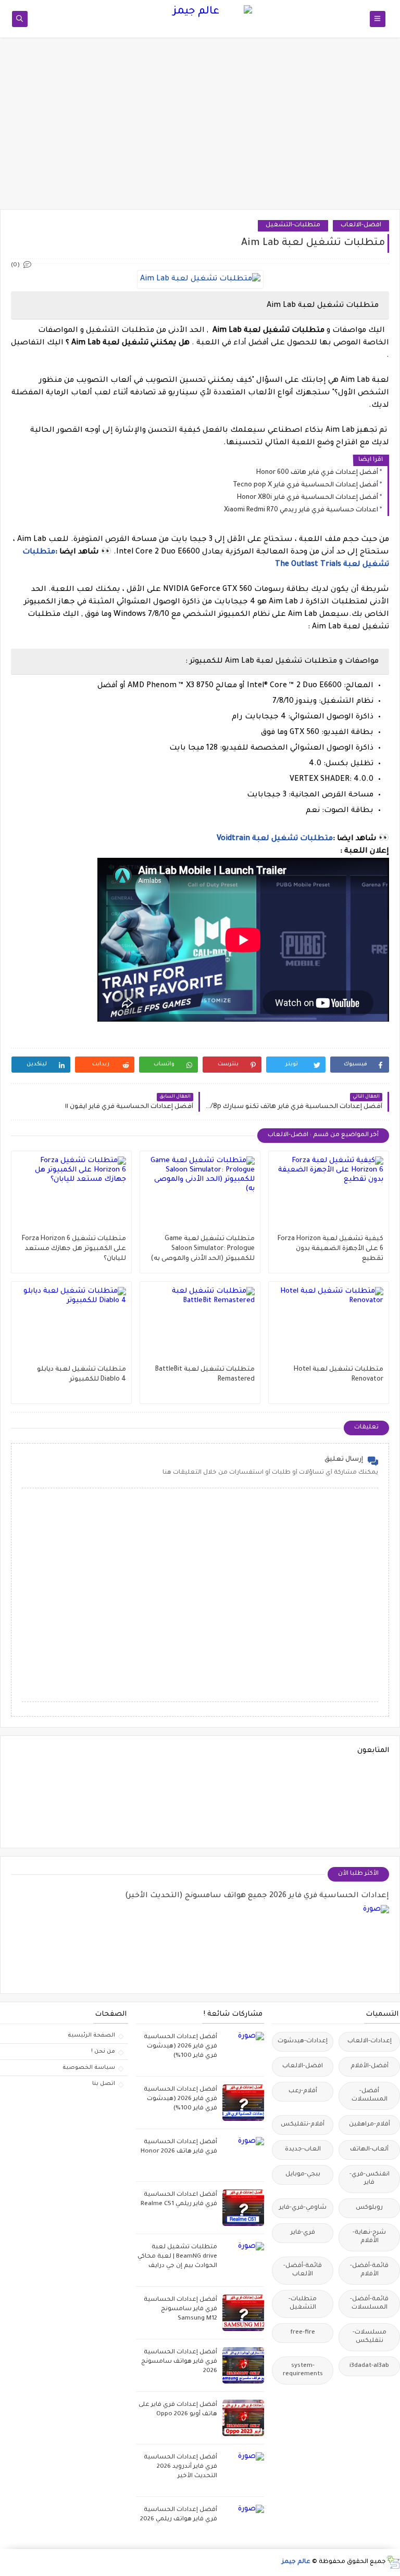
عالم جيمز (296, 2562)
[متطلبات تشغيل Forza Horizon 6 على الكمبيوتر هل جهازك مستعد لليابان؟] (71, 1195)
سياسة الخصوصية (89, 2068)
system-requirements (303, 2370)
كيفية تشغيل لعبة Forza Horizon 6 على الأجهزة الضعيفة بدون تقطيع (330, 1249)
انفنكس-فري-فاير (370, 2179)
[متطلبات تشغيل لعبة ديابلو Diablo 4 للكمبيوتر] (71, 1326)
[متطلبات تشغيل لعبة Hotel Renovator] (329, 1326)
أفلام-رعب (303, 2091)
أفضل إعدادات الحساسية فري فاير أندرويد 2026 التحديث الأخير (180, 2467)
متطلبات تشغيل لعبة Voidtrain (275, 839)
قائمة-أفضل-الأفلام (369, 2270)
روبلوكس (369, 2208)
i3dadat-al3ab (369, 2366)
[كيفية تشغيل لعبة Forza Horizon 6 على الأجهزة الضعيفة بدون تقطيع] (329, 1195)
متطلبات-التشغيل (293, 226)
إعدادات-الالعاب (370, 2042)
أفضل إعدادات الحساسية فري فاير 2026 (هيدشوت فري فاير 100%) (180, 2047)
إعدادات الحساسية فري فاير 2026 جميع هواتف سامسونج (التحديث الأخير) (257, 1896)
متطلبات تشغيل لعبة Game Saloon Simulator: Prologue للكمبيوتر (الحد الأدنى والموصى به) (203, 1249)
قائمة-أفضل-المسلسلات (369, 2304)
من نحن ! (103, 2052)
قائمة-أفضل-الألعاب (303, 2270)
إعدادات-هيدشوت (303, 2042)
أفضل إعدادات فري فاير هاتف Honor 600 (317, 473)
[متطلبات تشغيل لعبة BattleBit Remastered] (200, 1326)
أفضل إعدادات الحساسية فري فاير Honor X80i (308, 498)
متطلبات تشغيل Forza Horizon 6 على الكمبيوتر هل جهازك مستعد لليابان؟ (74, 1249)
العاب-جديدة (303, 2150)
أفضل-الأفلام (370, 2066)
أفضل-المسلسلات (370, 2096)
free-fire (303, 2333)
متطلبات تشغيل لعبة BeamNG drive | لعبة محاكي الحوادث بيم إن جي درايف (177, 2257)
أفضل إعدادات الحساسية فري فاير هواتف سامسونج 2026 (179, 2362)
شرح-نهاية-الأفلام (369, 2237)
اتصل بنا (104, 2084)
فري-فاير (303, 2233)
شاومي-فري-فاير (303, 2208)
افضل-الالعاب (361, 226)
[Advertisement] (200, 128)
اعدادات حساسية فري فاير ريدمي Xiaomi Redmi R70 (301, 510)
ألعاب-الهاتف (369, 2150)
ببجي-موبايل (303, 2175)
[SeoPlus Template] (393, 2562)
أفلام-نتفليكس (303, 2125)
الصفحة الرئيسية (91, 2036)
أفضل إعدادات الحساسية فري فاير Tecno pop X (305, 485)
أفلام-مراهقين (370, 2125)
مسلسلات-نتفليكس (370, 2337)
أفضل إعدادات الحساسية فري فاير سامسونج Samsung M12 (180, 2309)
